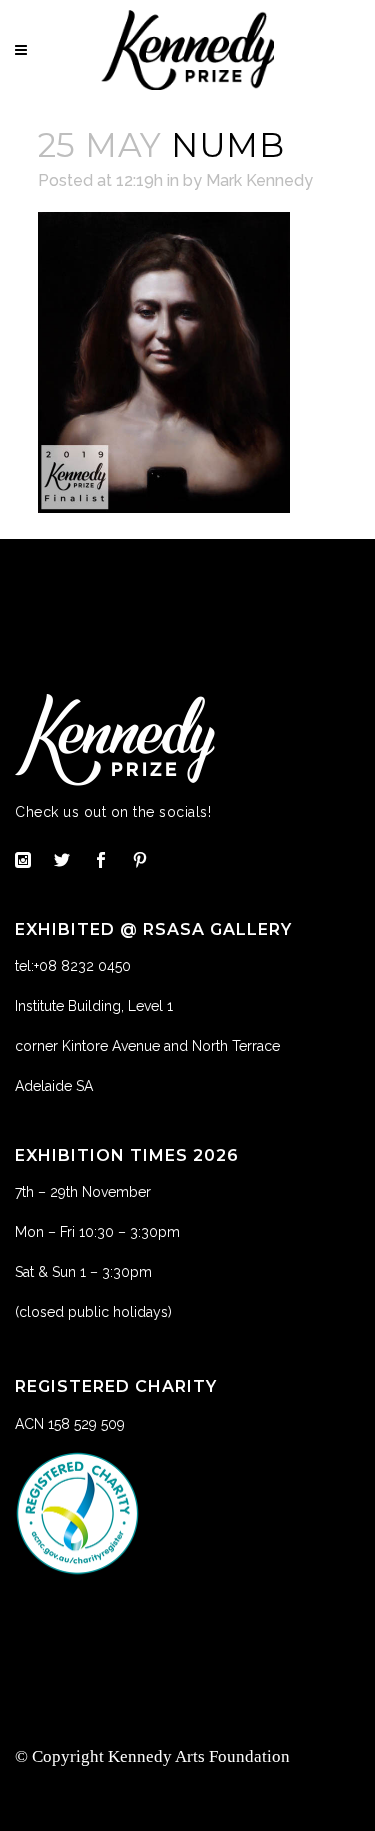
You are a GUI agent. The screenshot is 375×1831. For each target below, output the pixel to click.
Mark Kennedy (259, 180)
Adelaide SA (54, 1086)
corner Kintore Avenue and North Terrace (147, 1046)
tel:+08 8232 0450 (73, 966)
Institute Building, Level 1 (94, 1006)
